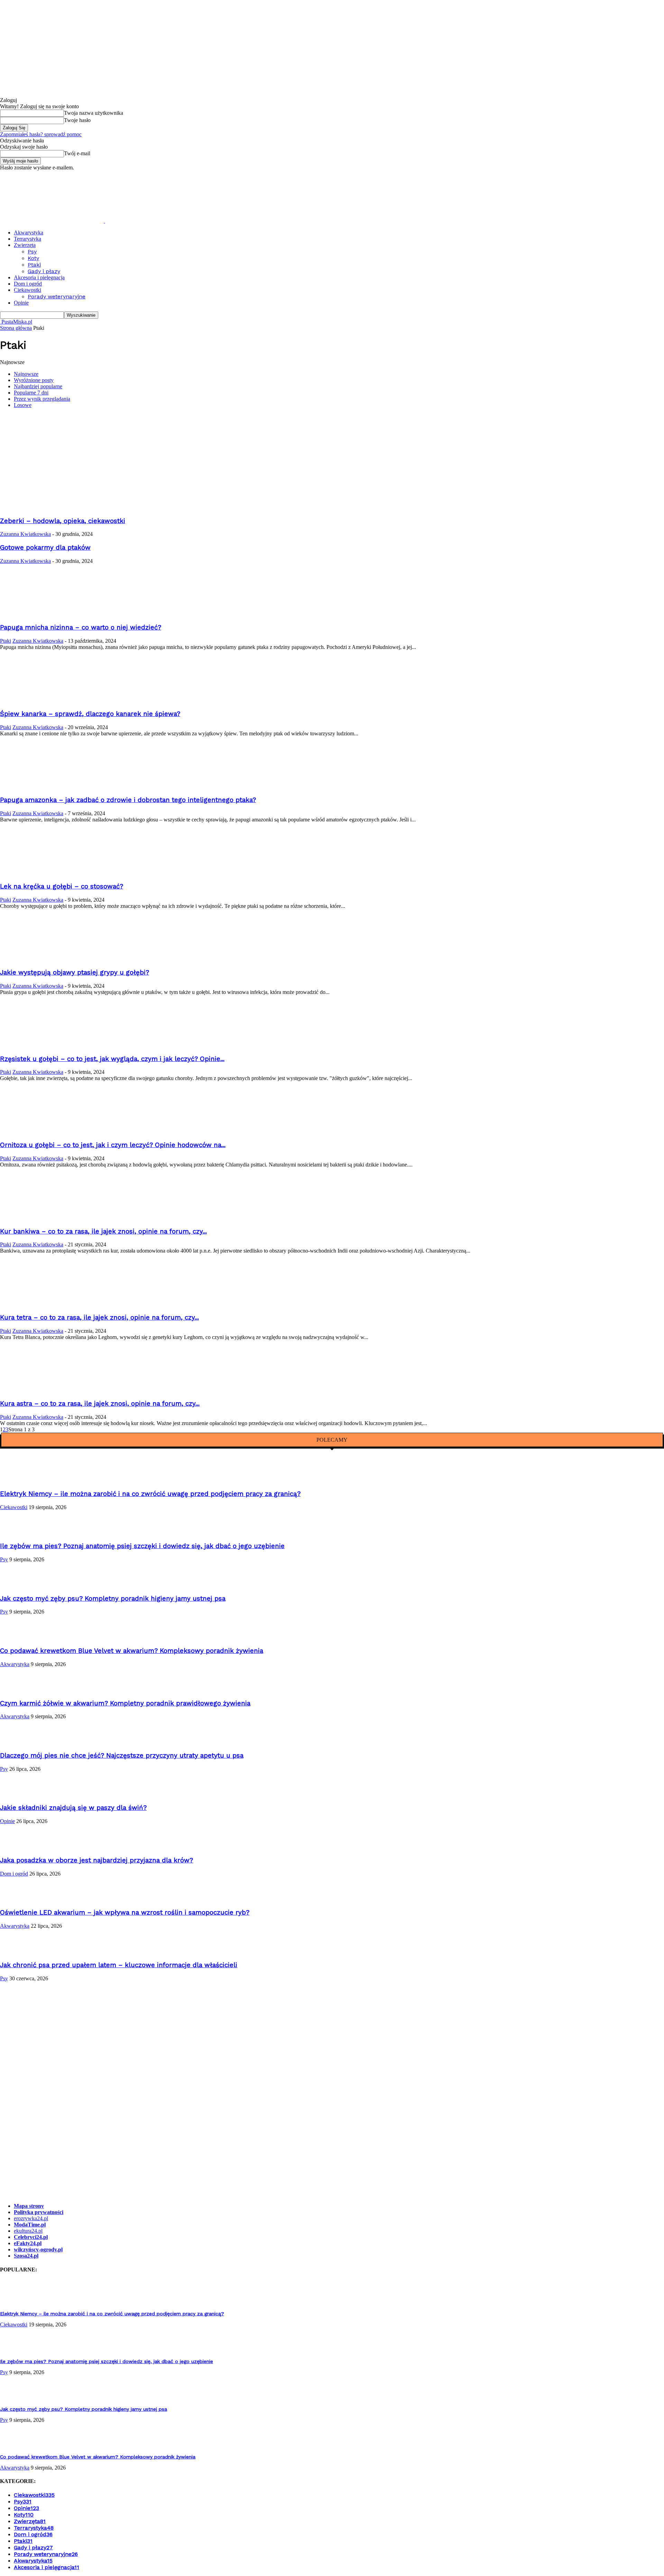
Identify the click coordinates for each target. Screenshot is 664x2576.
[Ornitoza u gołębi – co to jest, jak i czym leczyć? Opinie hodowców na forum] (38, 1131)
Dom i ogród (28, 284)
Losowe (23, 405)
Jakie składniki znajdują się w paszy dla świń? (73, 1808)
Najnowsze (26, 374)
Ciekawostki (27, 290)
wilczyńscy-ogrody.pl (38, 2249)
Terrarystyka (27, 239)
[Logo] (53, 221)
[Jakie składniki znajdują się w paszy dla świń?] (17, 1794)
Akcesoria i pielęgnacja (39, 277)
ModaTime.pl (30, 2225)
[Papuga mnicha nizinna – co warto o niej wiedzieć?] (38, 614)
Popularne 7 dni (31, 393)
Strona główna (16, 328)
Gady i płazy (44, 271)
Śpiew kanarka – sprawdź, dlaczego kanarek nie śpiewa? (90, 714)
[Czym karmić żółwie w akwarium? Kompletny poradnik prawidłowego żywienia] (17, 1690)
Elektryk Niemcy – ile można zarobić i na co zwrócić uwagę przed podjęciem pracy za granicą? (150, 1494)
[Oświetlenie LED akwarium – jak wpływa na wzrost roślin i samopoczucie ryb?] (17, 1899)
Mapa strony (29, 2206)
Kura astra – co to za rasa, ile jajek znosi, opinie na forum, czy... (100, 1404)
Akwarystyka (29, 233)
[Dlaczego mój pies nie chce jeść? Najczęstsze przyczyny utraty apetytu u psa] (17, 1742)
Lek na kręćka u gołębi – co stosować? (62, 886)
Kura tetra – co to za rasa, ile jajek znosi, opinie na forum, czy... (99, 1318)
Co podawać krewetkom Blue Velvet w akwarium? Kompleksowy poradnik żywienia (132, 1651)
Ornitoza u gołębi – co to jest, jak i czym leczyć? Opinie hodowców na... (113, 1145)
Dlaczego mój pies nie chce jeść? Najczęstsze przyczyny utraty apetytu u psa (122, 1756)
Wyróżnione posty (34, 380)
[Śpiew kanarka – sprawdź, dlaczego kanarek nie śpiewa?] (38, 700)
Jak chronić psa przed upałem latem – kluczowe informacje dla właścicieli (119, 1965)
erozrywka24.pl (31, 2218)
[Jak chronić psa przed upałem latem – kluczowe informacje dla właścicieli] (17, 1951)
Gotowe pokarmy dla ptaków (45, 548)
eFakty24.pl (28, 2243)
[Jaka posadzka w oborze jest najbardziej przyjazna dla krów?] (17, 1847)
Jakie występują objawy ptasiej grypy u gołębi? (75, 973)
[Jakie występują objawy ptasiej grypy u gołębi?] (38, 959)
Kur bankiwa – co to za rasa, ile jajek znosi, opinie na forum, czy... (103, 1231)
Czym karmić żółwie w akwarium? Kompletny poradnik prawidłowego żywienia (125, 1703)
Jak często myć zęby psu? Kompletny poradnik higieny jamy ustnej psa (113, 1599)
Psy (32, 252)
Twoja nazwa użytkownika (94, 113)
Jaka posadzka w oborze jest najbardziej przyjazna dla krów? (96, 1860)
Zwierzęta (25, 245)
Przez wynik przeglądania (42, 399)
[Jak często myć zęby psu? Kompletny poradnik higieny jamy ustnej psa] (17, 1585)
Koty (33, 258)
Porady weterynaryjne (57, 296)
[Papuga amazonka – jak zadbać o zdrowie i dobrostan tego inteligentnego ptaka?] (38, 787)
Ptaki (34, 265)
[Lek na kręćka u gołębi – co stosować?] (38, 873)
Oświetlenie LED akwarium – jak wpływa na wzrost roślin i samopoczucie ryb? (125, 1913)
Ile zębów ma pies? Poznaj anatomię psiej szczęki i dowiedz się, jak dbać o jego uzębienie (142, 1546)
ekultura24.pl (28, 2231)
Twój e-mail (77, 153)
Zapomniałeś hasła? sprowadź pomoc (41, 134)
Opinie (21, 303)
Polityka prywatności (39, 2212)
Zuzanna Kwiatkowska (25, 534)
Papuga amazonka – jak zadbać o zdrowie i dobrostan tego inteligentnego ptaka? (128, 800)
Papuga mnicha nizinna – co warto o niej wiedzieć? (81, 627)
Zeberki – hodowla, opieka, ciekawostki (63, 521)
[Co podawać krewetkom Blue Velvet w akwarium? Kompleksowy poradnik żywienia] (17, 1637)
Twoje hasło (77, 120)
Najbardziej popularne (38, 386)
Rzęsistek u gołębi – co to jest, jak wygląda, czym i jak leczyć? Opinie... (112, 1059)
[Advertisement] (332, 462)
